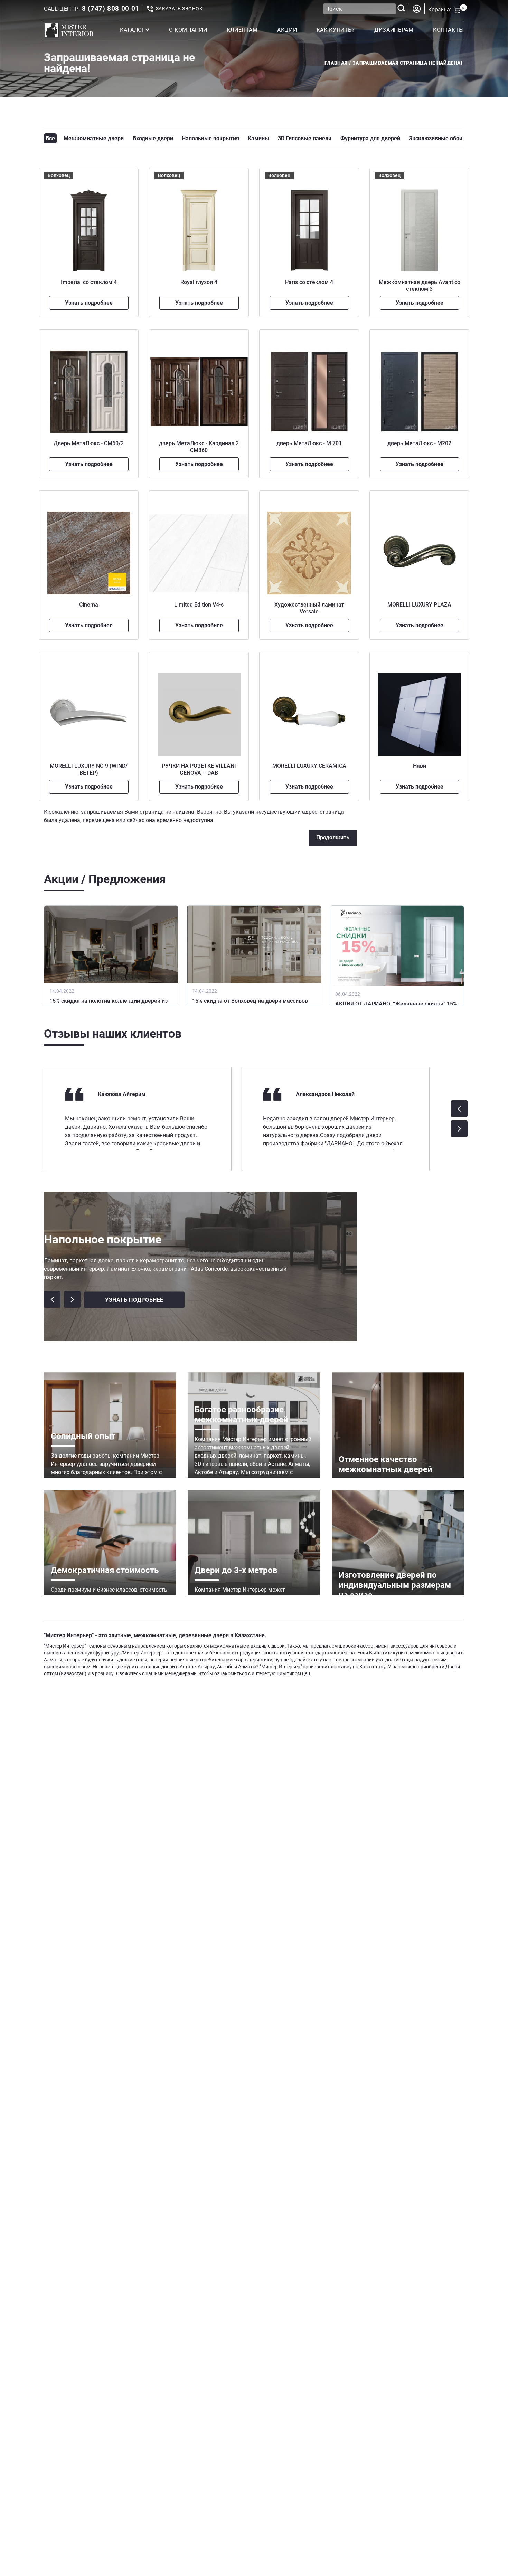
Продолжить (333, 837)
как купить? (336, 30)
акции (287, 30)
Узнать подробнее (89, 303)
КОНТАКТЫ (449, 30)
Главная (336, 63)
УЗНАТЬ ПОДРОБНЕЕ (134, 1300)
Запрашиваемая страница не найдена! (407, 63)
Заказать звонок (179, 9)
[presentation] (459, 1109)
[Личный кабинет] (417, 9)
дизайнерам (394, 30)
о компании (188, 30)
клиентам (242, 30)
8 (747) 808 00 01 (111, 9)
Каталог (133, 30)
